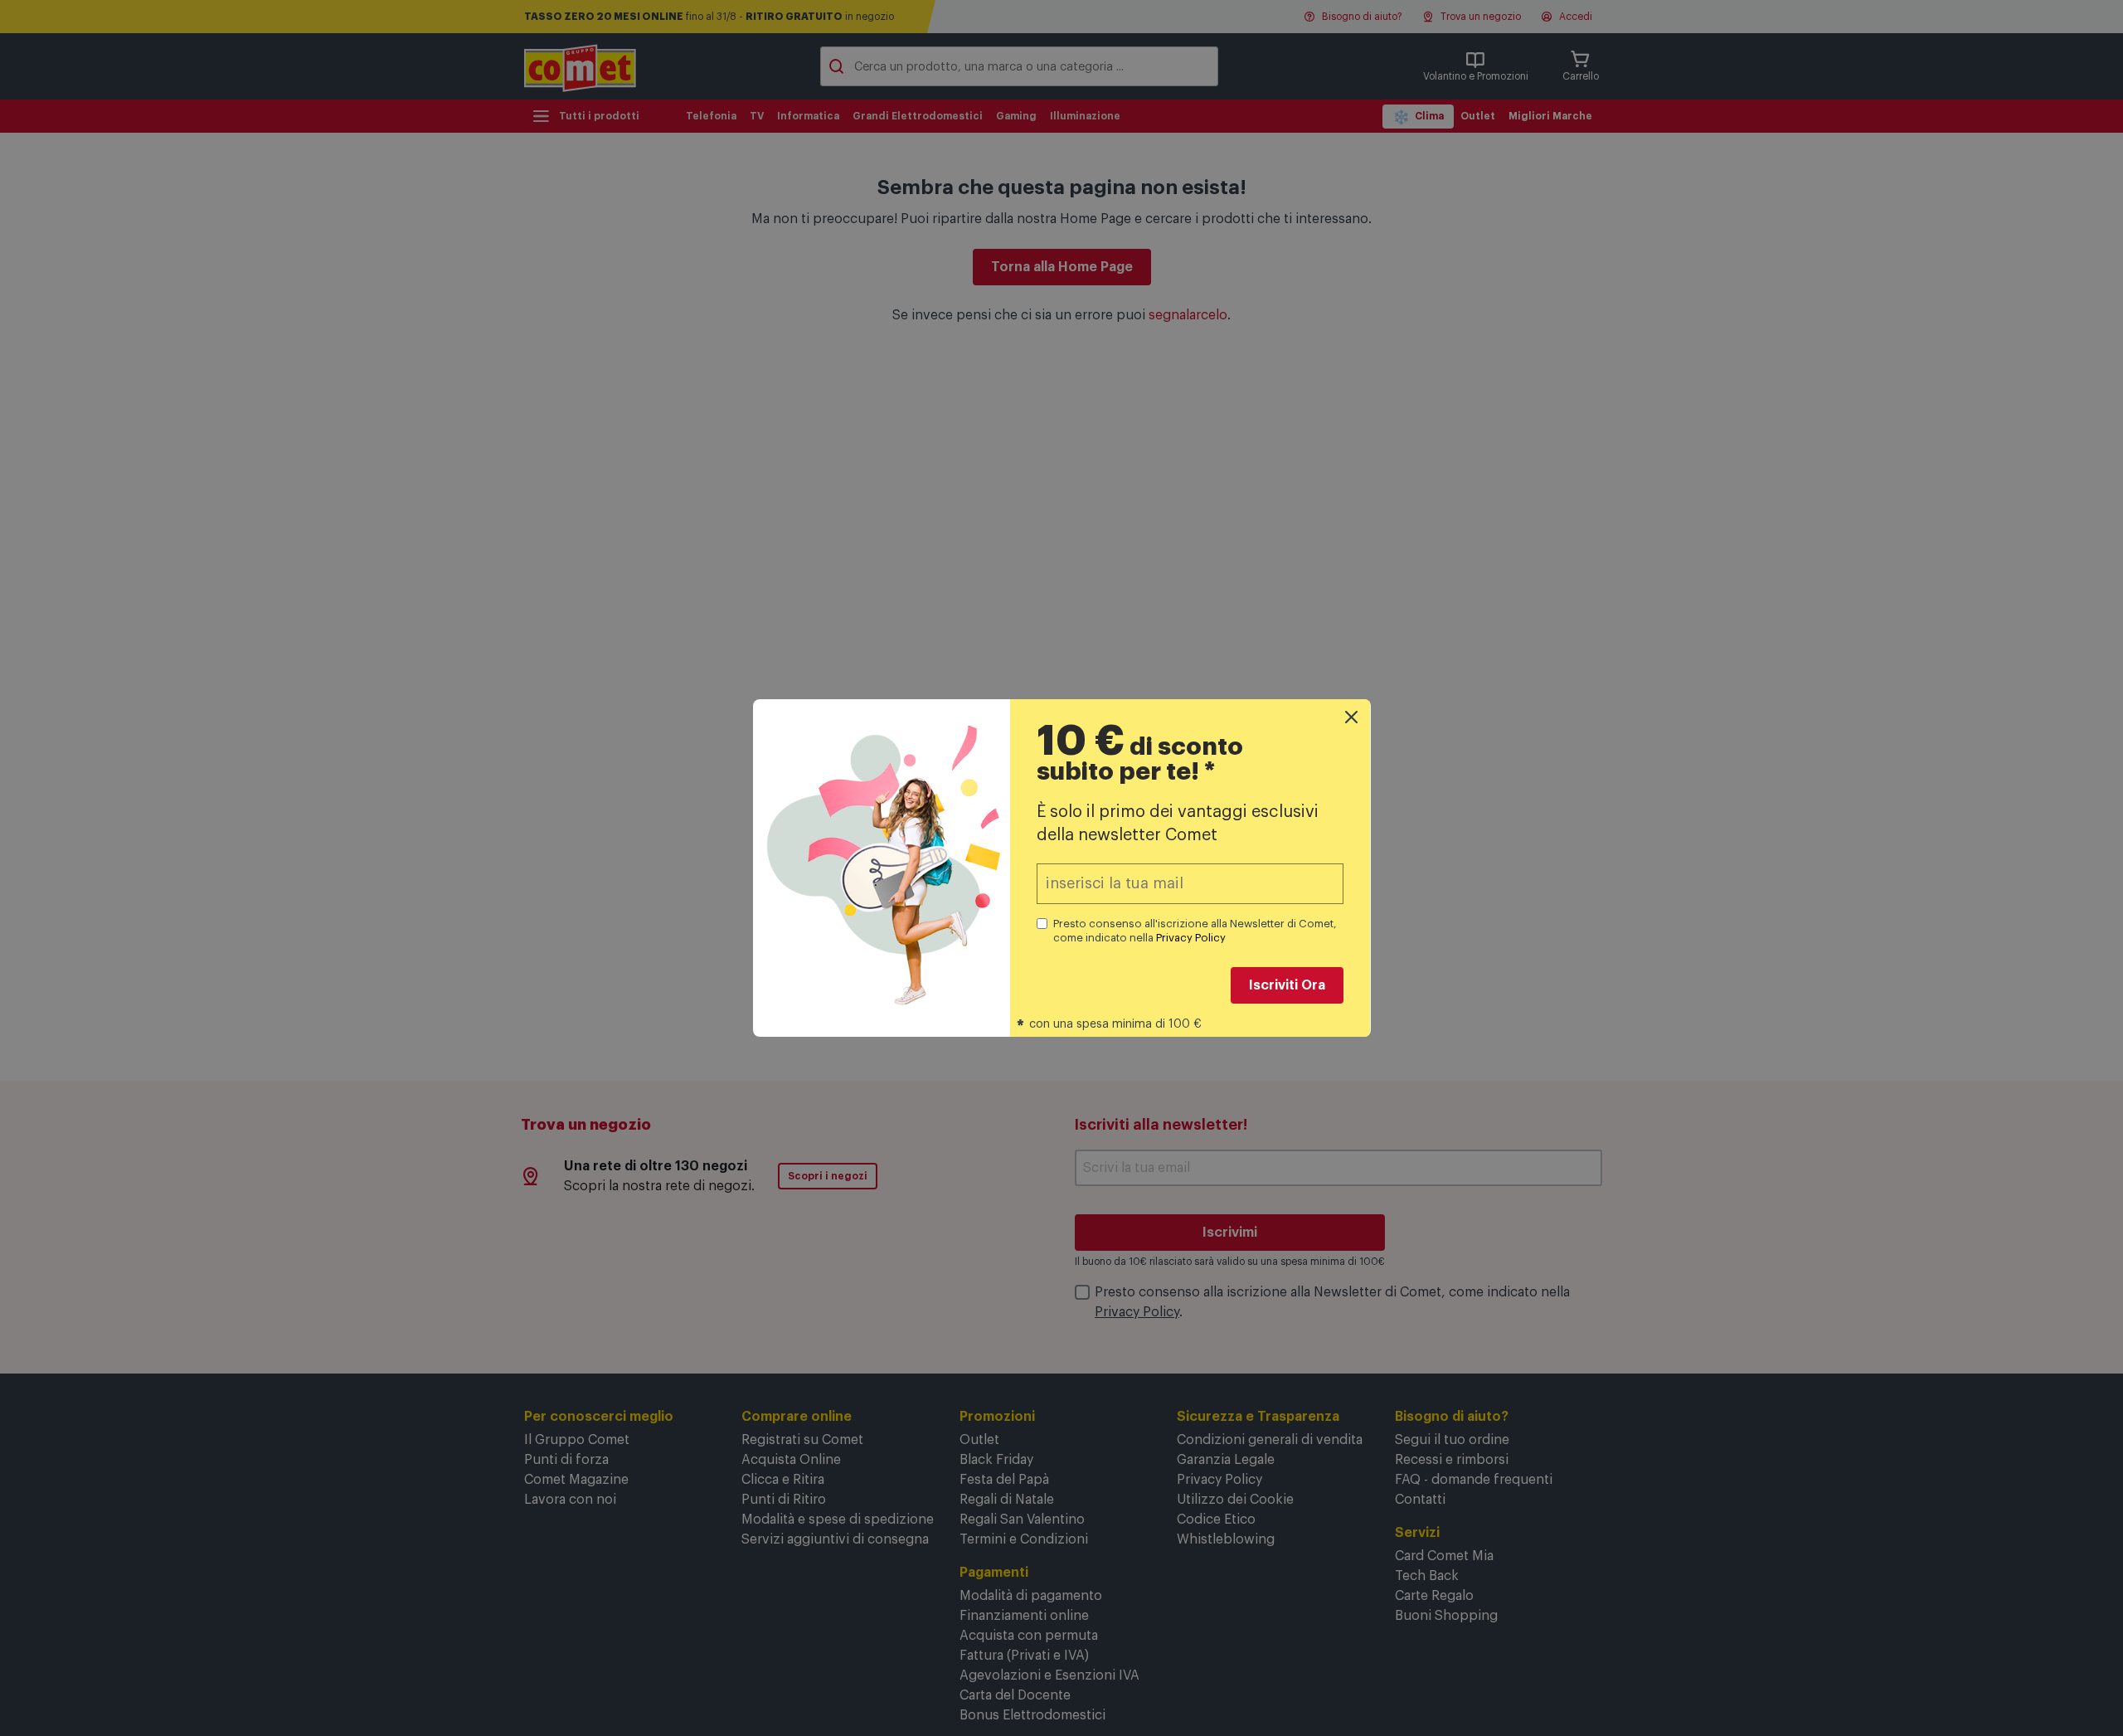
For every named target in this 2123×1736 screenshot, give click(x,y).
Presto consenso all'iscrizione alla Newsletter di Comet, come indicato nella (1195, 931)
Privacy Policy (1191, 938)
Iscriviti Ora (1287, 985)
